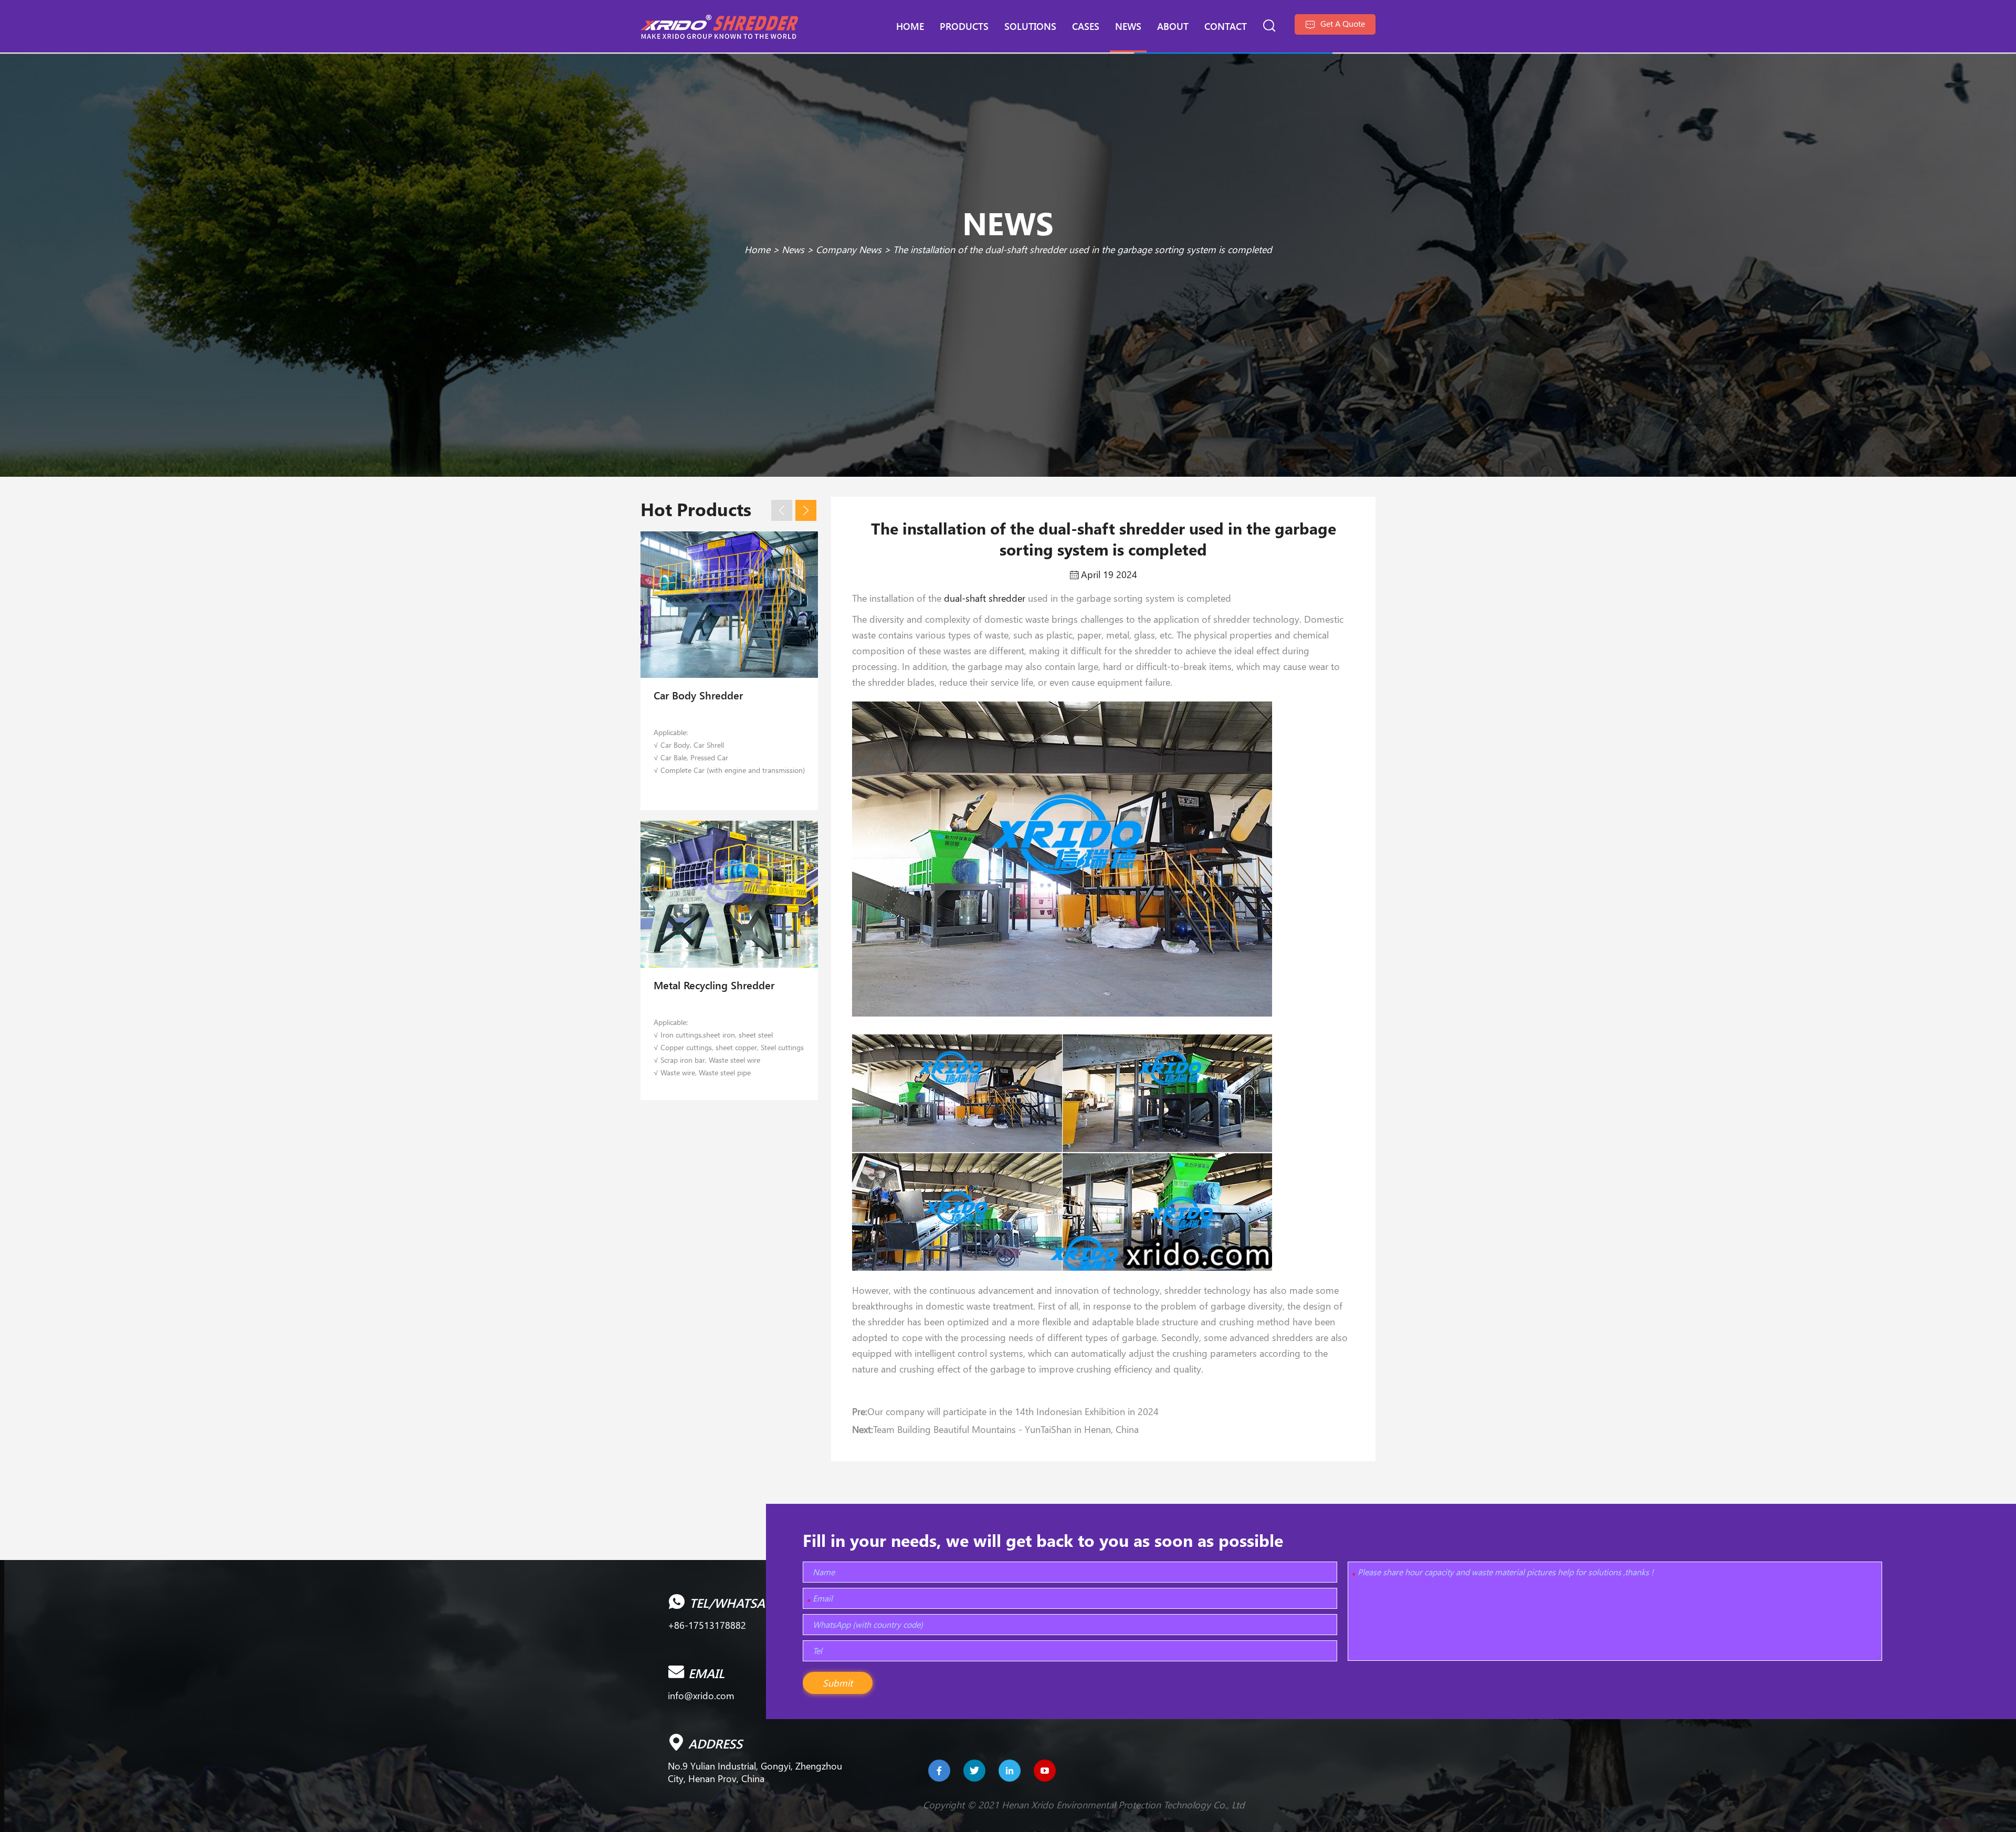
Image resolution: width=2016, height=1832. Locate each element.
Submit (838, 1683)
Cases (1086, 26)
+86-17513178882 (707, 1625)
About (1173, 26)
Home (910, 26)
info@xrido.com (701, 1695)
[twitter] (974, 1771)
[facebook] (939, 1771)
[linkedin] (1010, 1771)
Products (964, 26)
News (1128, 26)
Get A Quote (1342, 23)
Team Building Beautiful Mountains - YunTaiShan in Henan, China (1006, 1429)
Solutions (1030, 26)
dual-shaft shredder (985, 598)
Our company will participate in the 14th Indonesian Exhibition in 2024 (1013, 1411)
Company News (849, 249)
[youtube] (1045, 1771)
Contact (1226, 26)
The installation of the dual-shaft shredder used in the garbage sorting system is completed (1083, 249)
